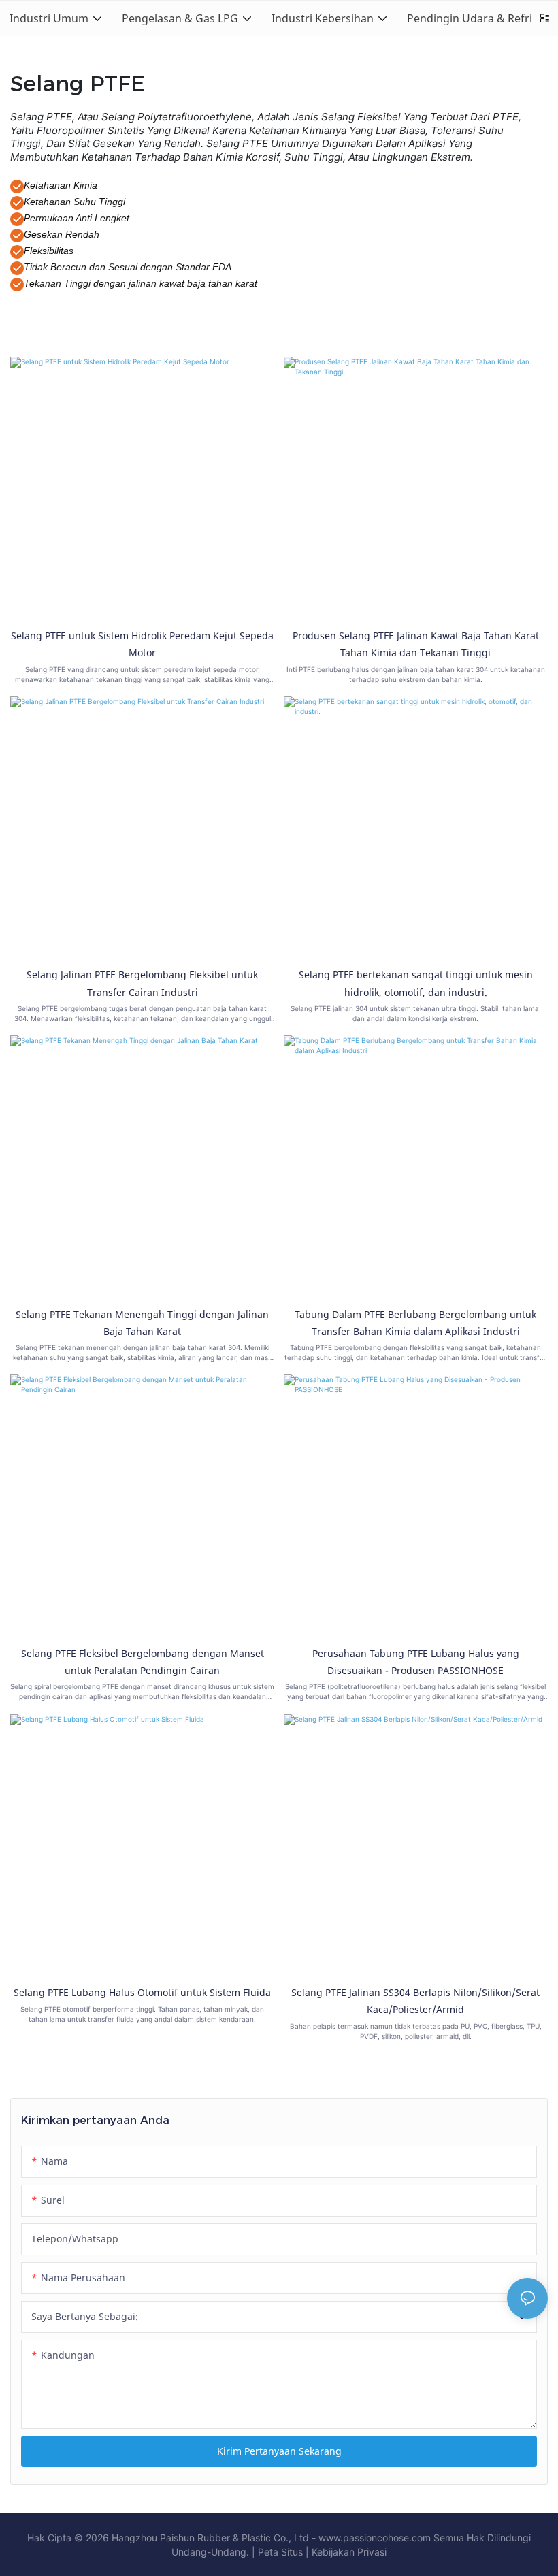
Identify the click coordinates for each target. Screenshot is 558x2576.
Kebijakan (333, 2552)
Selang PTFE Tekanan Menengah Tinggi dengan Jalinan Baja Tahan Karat (142, 1323)
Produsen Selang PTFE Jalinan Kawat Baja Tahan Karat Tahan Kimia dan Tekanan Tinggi (416, 644)
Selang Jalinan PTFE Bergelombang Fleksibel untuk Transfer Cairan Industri (142, 983)
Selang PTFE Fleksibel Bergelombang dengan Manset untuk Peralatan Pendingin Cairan (143, 1662)
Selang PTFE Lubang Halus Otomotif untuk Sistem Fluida (142, 1992)
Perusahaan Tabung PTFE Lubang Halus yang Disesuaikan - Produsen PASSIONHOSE (416, 1662)
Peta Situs (280, 2552)
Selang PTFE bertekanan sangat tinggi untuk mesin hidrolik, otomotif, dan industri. (416, 983)
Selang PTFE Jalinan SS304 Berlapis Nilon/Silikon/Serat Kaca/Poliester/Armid (415, 2001)
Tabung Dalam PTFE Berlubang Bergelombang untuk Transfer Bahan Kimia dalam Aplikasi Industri (415, 1323)
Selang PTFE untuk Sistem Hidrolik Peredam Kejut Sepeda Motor (142, 644)
